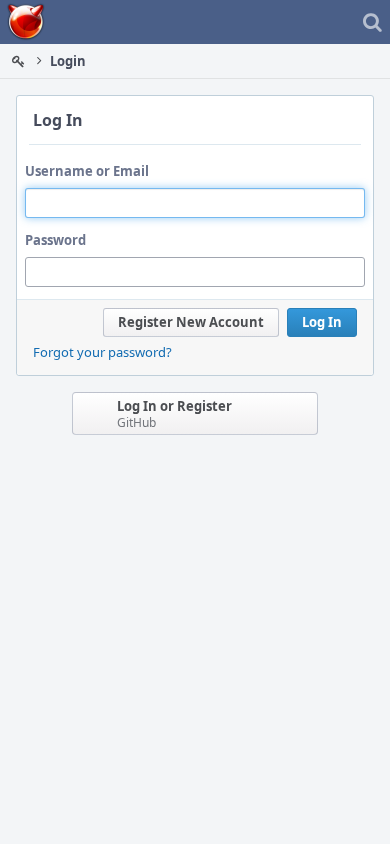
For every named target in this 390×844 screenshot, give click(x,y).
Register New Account (191, 322)
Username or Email (87, 171)
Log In (322, 322)
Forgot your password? (102, 352)
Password (55, 240)
